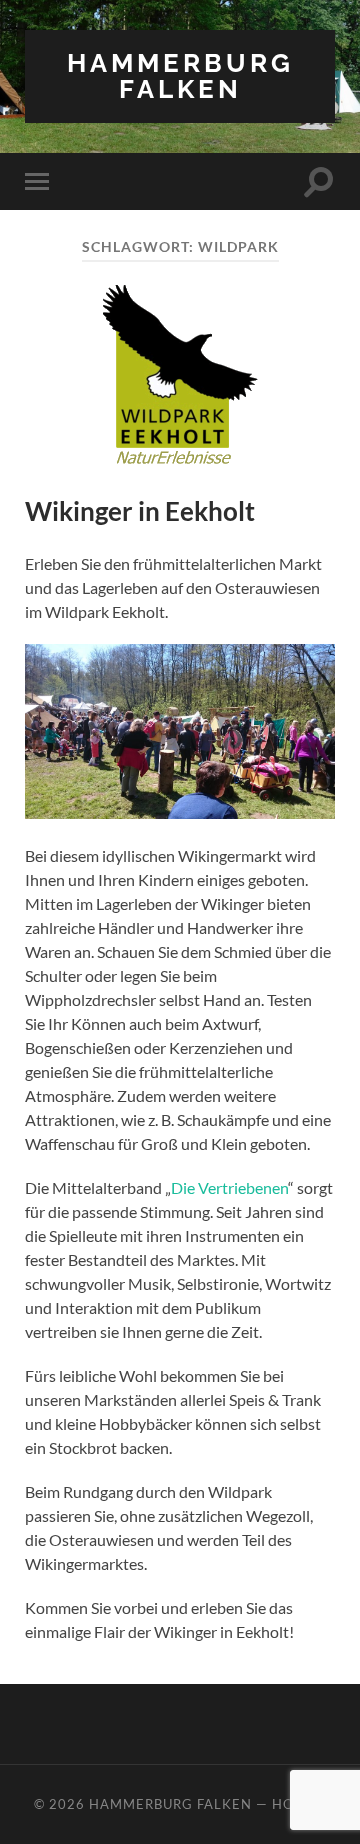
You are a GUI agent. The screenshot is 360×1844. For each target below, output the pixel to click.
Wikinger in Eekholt (140, 511)
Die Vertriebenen (229, 1187)
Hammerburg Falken (180, 75)
